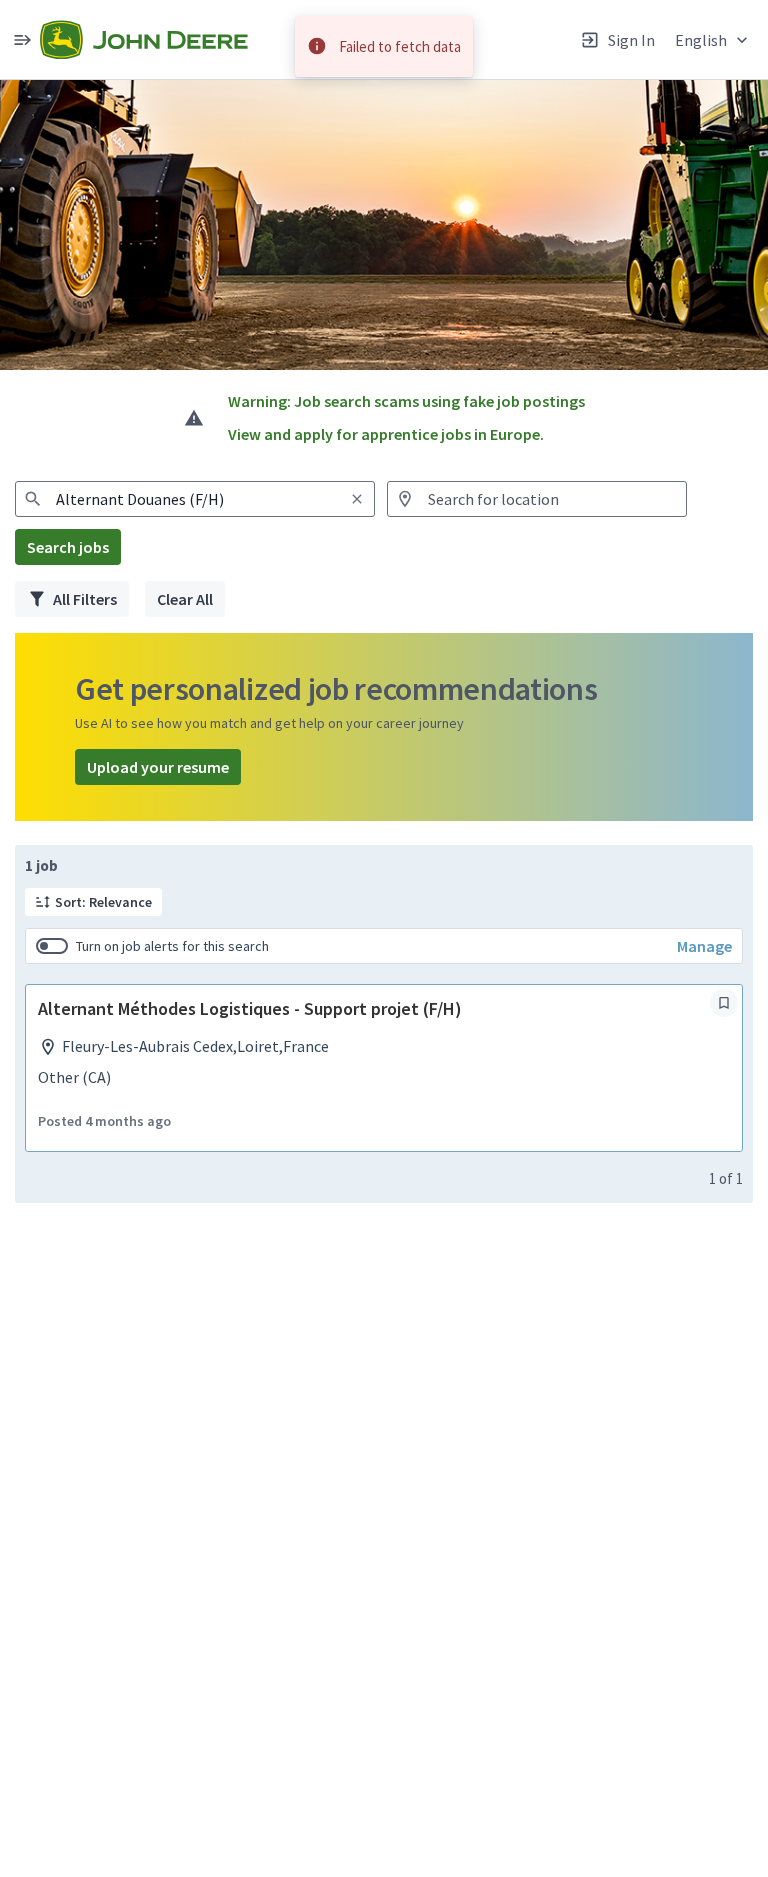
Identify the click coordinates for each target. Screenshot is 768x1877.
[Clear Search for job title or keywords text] (357, 499)
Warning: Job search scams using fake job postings (406, 401)
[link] (144, 40)
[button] (713, 39)
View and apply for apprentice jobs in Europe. (386, 434)
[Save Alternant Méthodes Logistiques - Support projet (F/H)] (724, 1003)
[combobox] (195, 499)
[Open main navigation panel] (22, 39)
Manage (704, 946)
